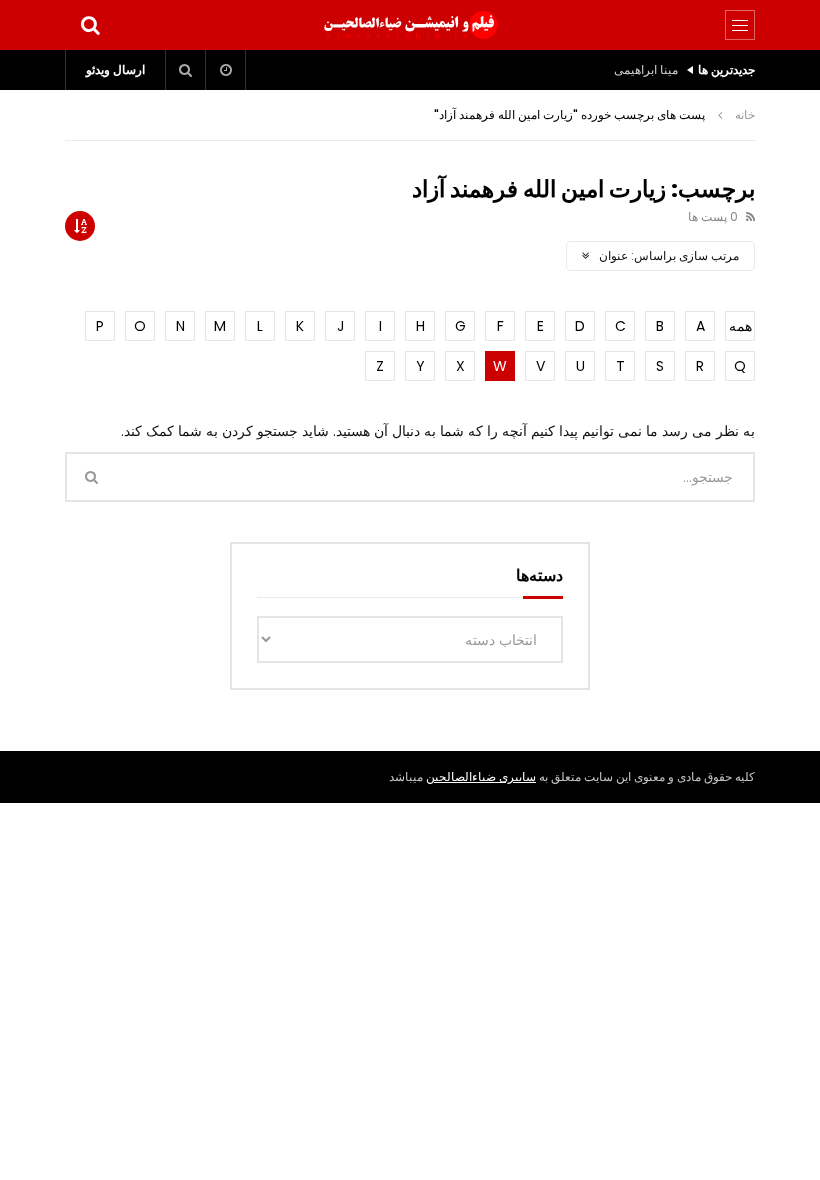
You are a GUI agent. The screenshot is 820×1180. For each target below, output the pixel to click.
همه (740, 326)
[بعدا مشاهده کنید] (226, 70)
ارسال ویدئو (115, 69)
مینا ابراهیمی (646, 69)
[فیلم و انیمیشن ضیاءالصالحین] (410, 25)
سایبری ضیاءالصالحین (481, 776)
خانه (745, 114)
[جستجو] (90, 25)
